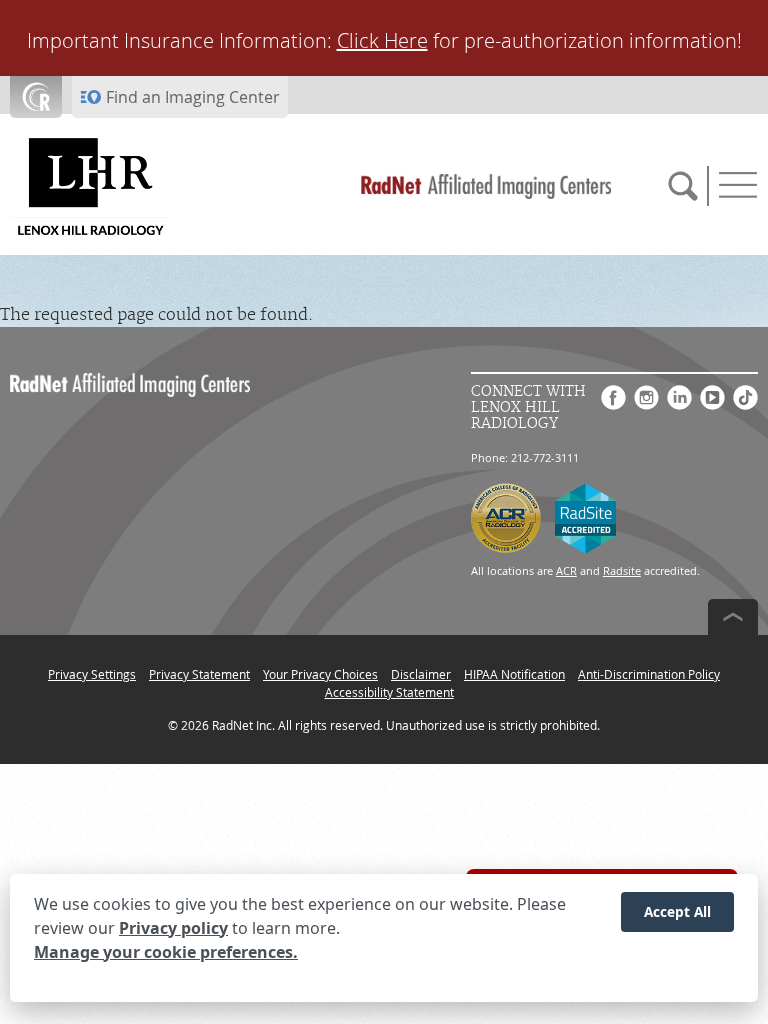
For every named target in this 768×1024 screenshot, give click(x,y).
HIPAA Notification (514, 674)
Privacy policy (173, 928)
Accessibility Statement (389, 692)
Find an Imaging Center (193, 97)
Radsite (622, 570)
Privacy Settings (92, 674)
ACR (566, 570)
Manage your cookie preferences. (166, 952)
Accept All (677, 911)
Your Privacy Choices (320, 674)
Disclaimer (421, 674)
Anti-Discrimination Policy (649, 674)
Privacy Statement (199, 674)
